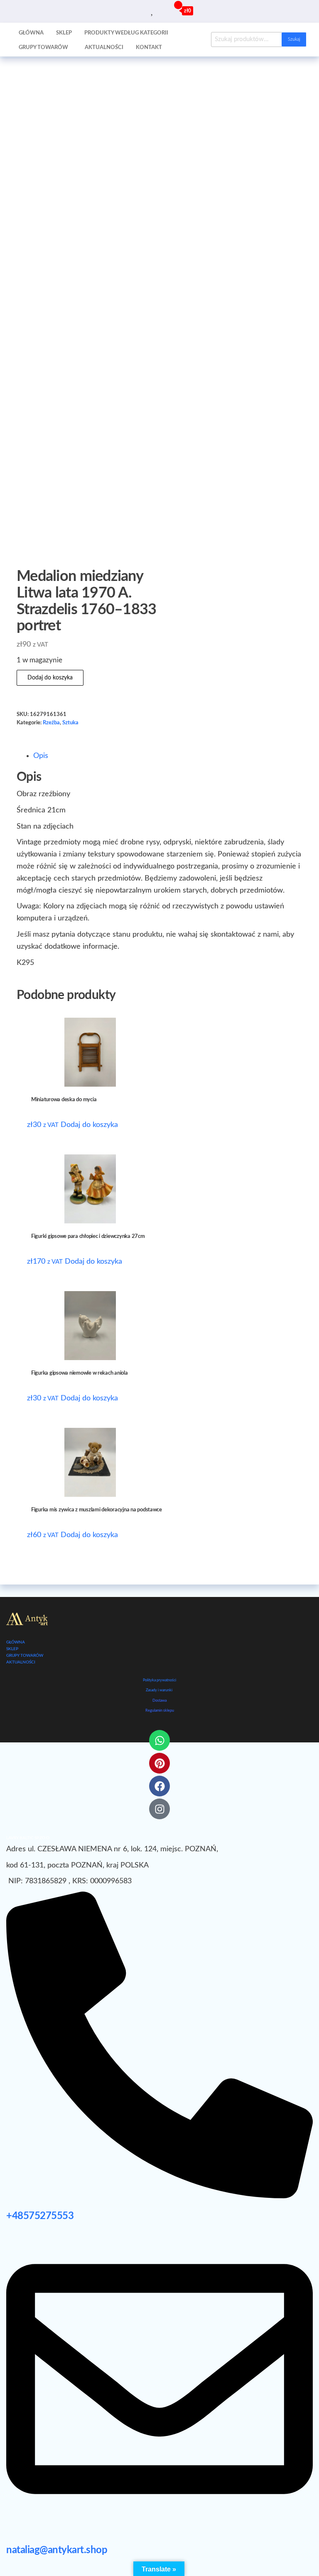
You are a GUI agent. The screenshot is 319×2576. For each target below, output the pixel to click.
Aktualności (104, 48)
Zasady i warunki (159, 1690)
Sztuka (70, 723)
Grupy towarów (43, 48)
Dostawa (159, 1701)
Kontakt (149, 48)
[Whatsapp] (159, 1740)
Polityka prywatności (159, 1680)
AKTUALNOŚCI (21, 1662)
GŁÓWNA (16, 1642)
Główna (31, 33)
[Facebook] (159, 1786)
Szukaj (294, 39)
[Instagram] (159, 1809)
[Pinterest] (159, 1763)
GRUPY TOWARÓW (25, 1656)
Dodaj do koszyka (50, 678)
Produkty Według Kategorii (126, 33)
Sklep (64, 33)
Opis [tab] (41, 756)
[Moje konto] (162, 10)
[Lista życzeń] (153, 10)
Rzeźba (51, 723)
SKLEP (12, 1649)
